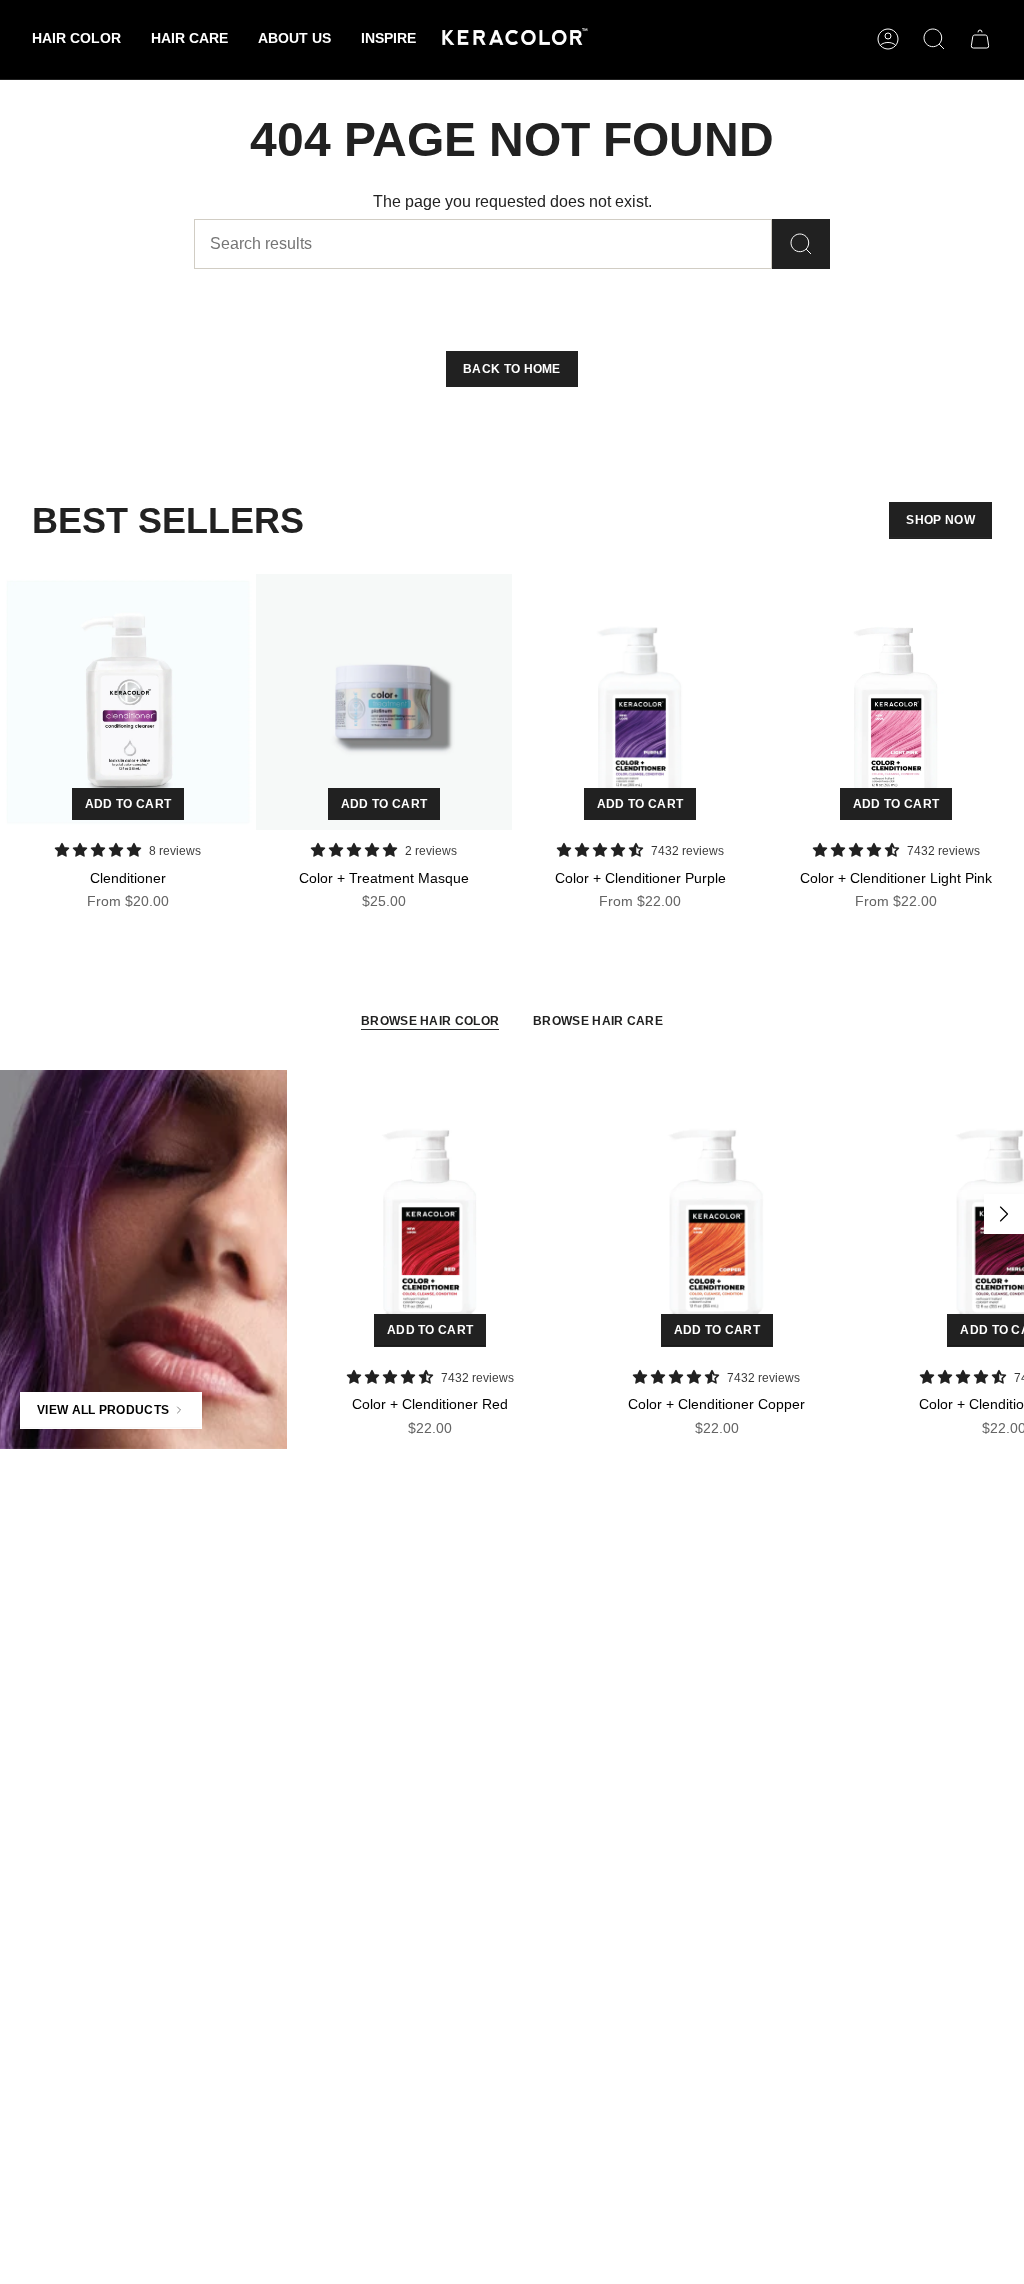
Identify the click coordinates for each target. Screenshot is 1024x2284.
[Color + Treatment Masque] (384, 702)
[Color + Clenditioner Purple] (640, 702)
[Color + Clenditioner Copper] (716, 1213)
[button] (76, 39)
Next (1004, 1214)
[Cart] (980, 39)
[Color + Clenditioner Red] (430, 1213)
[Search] (801, 244)
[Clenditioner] (128, 702)
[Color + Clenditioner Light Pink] (896, 702)
